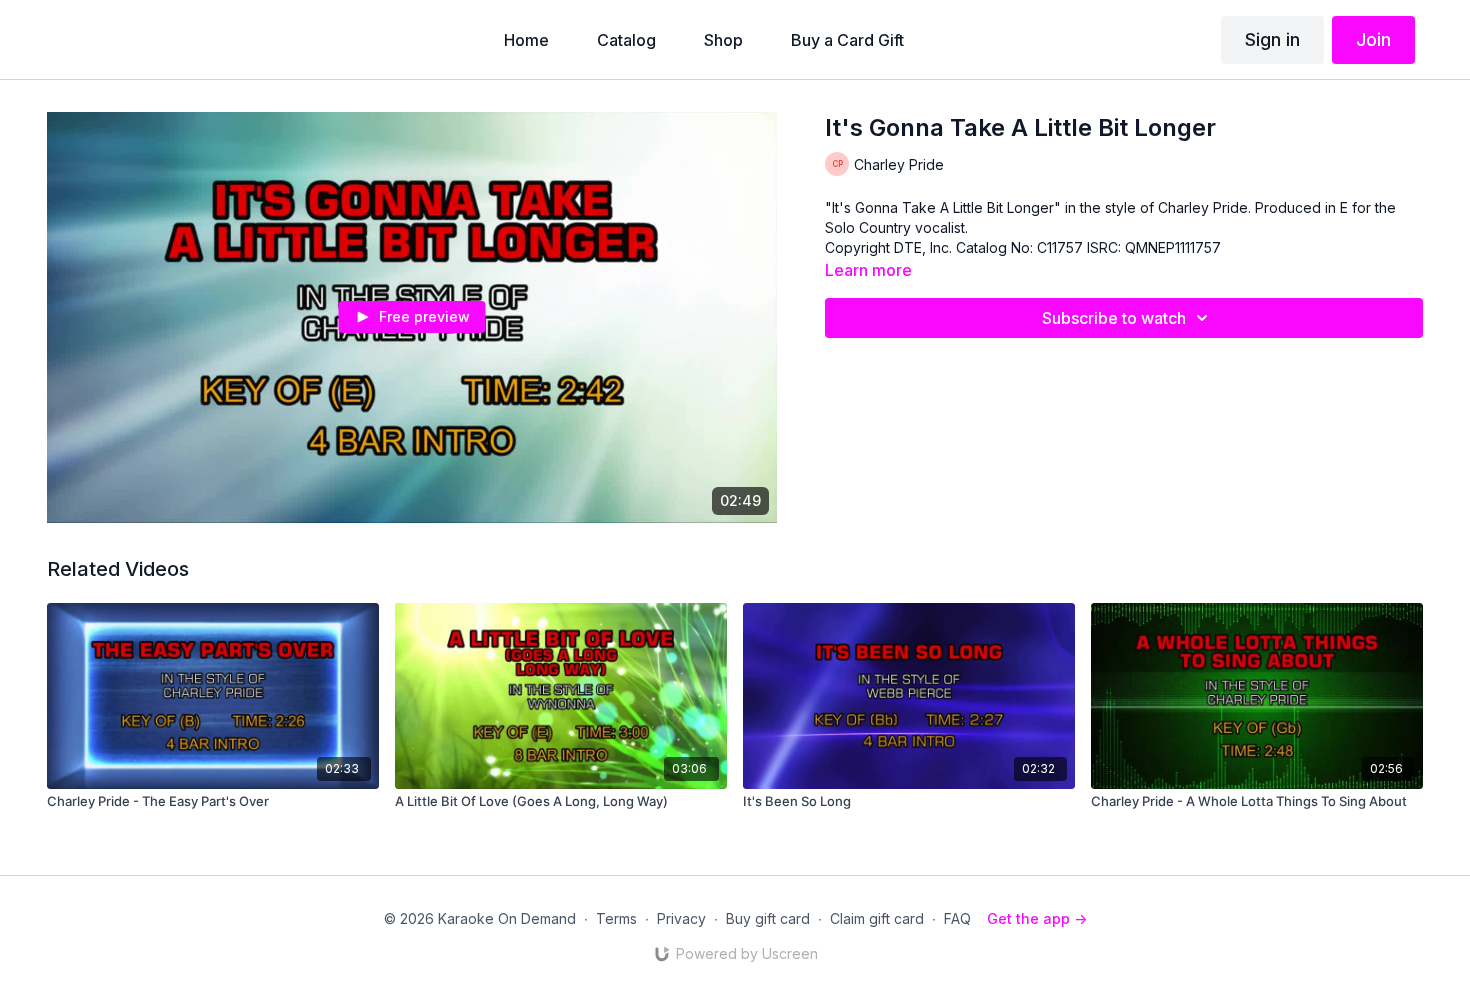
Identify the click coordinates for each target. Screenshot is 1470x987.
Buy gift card (768, 918)
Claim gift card (877, 918)
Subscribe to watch (1114, 318)
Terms (616, 918)
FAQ (957, 918)
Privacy (681, 918)
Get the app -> (1037, 918)
